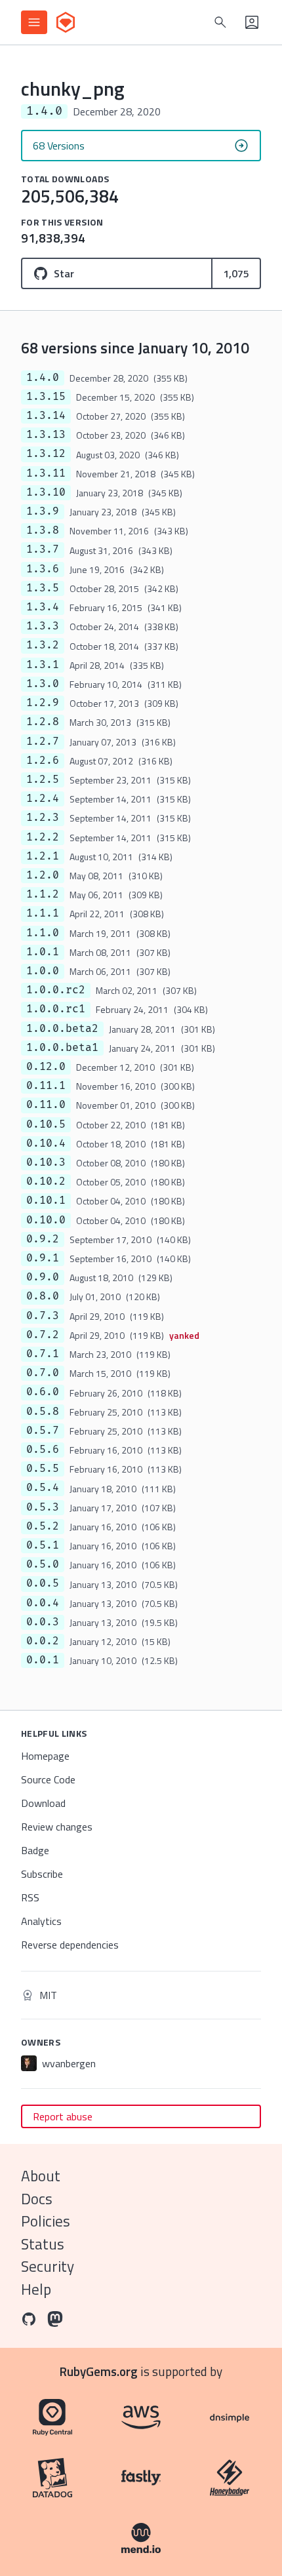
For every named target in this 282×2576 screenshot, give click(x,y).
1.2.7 (43, 742)
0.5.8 (43, 1412)
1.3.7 (43, 549)
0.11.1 (46, 1086)
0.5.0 (43, 1564)
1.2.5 (43, 780)
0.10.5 (46, 1124)
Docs (37, 2199)
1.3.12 (46, 454)
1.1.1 (43, 913)
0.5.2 (43, 1526)
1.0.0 (43, 971)
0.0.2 (43, 1641)
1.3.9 (43, 511)
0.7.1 (43, 1354)
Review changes (57, 1827)
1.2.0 (43, 875)
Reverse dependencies (70, 1945)
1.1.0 (43, 933)
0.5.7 (43, 1431)
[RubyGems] (66, 22)
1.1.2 (43, 894)
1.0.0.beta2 (62, 1029)
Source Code (48, 1779)
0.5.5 (43, 1469)
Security (48, 2266)
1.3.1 (43, 665)
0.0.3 (43, 1622)
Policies (46, 2221)
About (41, 2176)
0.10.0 (46, 1220)
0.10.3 (46, 1162)
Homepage (45, 1756)
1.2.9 (43, 703)
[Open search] (220, 22)
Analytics (41, 1921)
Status (43, 2244)
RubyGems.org (99, 2371)
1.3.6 (43, 569)
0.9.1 (43, 1258)
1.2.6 (43, 761)
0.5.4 (43, 1488)
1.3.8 (43, 530)
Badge (35, 1850)
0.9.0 (43, 1277)
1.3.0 (43, 684)
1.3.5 (43, 588)
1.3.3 (43, 626)
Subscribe (42, 1874)
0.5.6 (43, 1450)
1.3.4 (43, 607)
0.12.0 (46, 1067)
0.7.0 (43, 1373)
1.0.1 (43, 952)
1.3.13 (46, 435)
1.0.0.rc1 (56, 1009)
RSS (30, 1897)
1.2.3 (43, 818)
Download (43, 1803)
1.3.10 (46, 492)
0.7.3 (43, 1316)
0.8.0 (43, 1296)
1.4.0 (43, 378)
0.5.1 (43, 1545)
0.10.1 (46, 1200)
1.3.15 (46, 397)
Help (36, 2289)
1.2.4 (43, 799)
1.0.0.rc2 (56, 990)
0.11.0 (46, 1105)
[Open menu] (34, 22)
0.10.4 (46, 1143)
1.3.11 (46, 473)
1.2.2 (43, 837)
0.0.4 (43, 1603)
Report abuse (63, 2116)
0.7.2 (43, 1335)
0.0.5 (43, 1583)
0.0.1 (43, 1660)
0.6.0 (43, 1392)
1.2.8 (43, 722)
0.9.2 (43, 1239)
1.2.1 (43, 856)
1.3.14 (46, 416)
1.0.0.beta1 (62, 1048)
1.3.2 (43, 645)
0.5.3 (43, 1507)
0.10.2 (46, 1181)
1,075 (236, 273)
